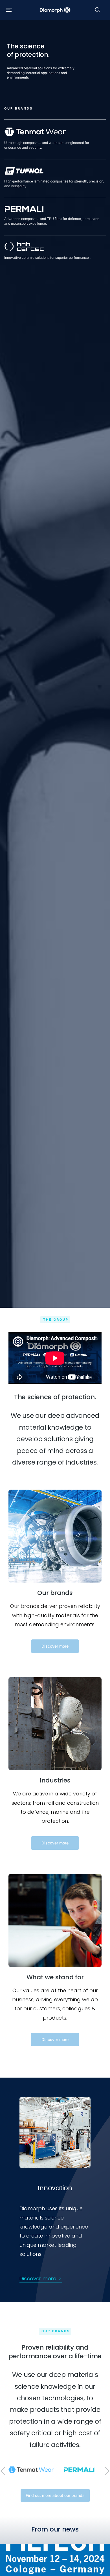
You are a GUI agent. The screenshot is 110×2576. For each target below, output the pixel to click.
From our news (55, 2529)
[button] (9, 10)
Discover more (55, 1646)
